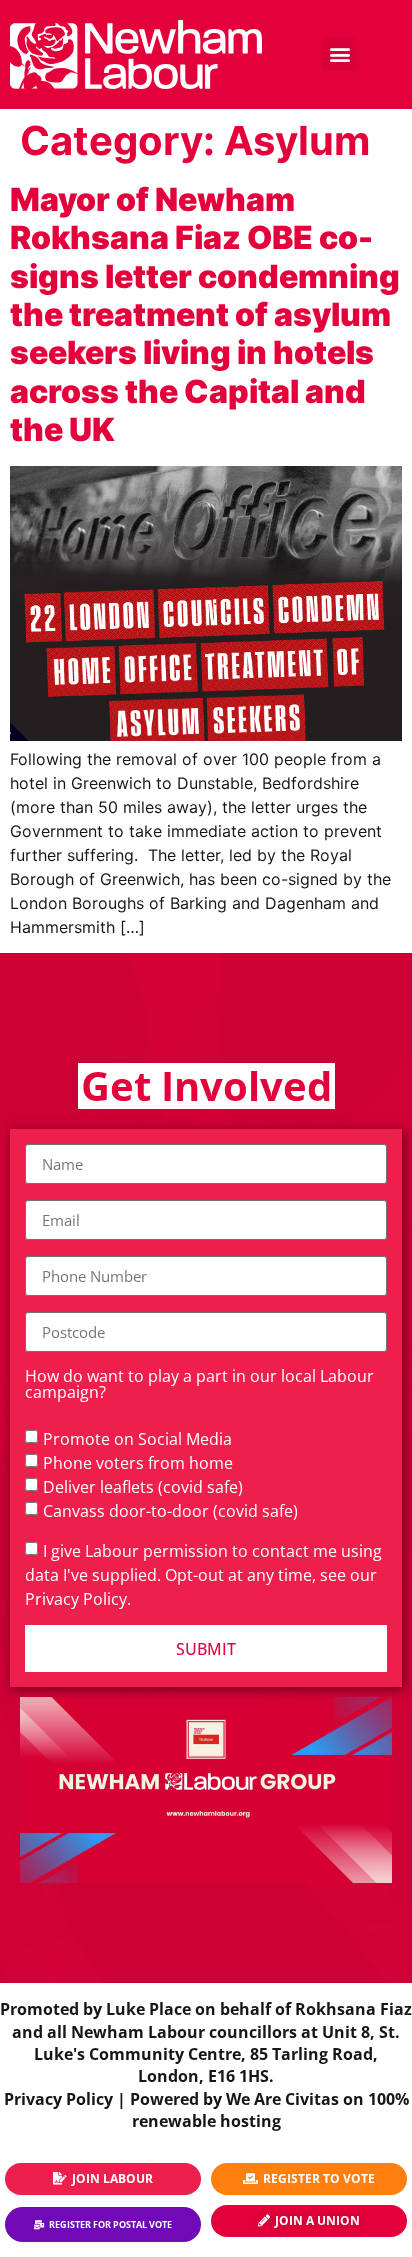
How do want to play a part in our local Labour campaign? (199, 1385)
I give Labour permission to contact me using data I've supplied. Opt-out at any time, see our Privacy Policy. (203, 1575)
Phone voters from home (138, 1463)
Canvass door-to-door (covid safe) (170, 1511)
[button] (339, 54)
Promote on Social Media (137, 1439)
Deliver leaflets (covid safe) (143, 1487)
